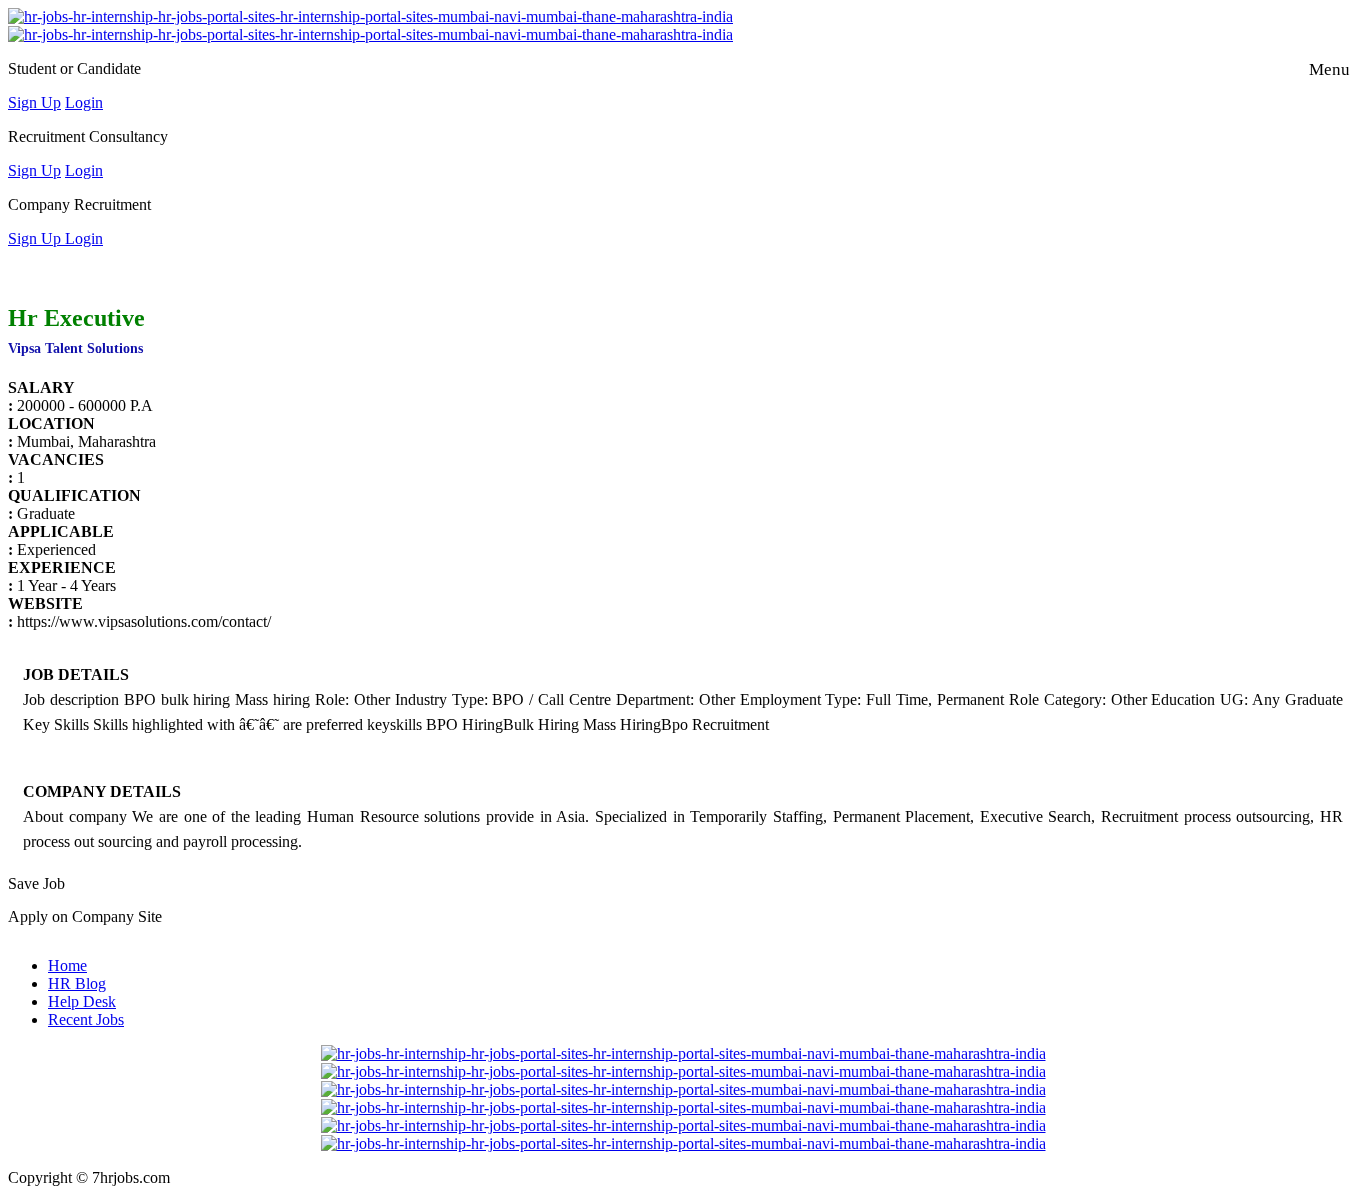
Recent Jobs (86, 1019)
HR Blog (77, 983)
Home (67, 965)
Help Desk (82, 1001)
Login (84, 102)
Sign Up (34, 102)
